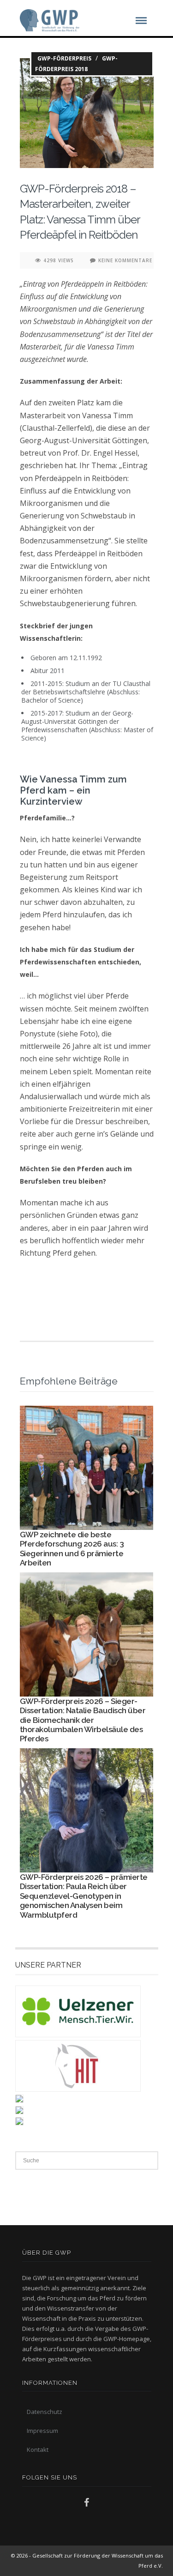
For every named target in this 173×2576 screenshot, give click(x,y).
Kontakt (38, 2450)
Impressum (42, 2431)
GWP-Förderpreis (64, 58)
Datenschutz (45, 2412)
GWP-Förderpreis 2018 (76, 64)
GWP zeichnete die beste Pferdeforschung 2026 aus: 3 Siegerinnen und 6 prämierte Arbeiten (72, 1549)
